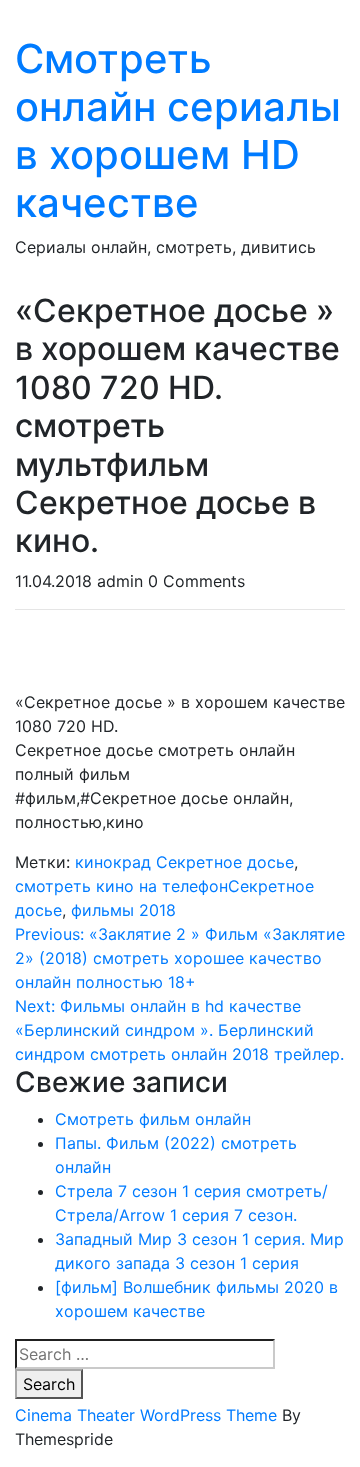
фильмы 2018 (123, 910)
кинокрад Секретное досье (184, 862)
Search (49, 1384)
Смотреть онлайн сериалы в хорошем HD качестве (178, 130)
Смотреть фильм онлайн (153, 1119)
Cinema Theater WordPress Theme (146, 1415)
